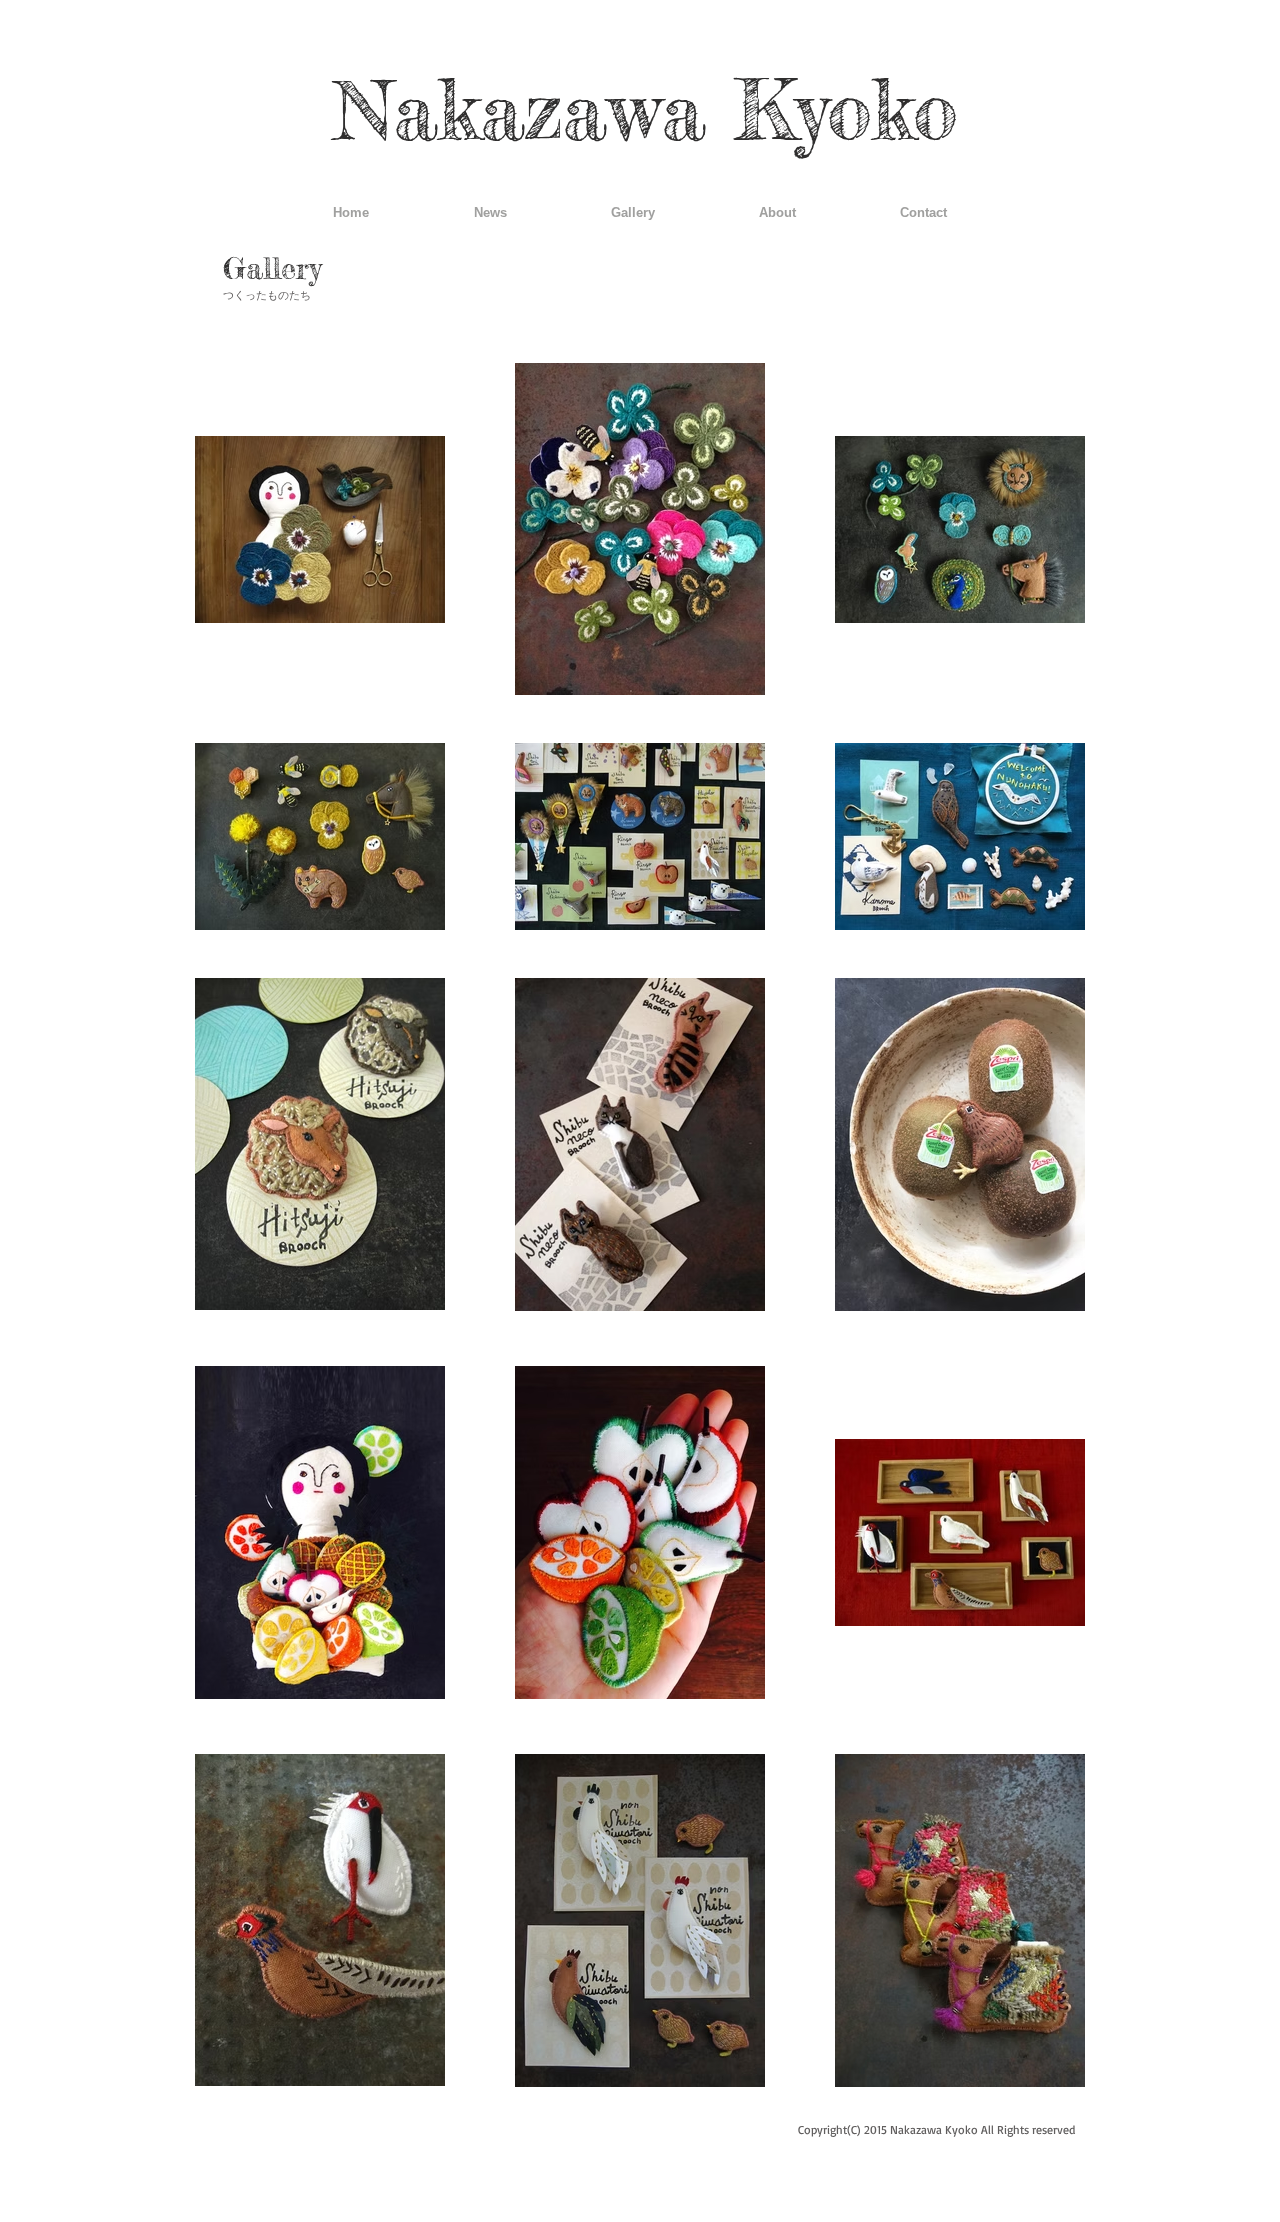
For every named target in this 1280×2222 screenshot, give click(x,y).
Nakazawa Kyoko (646, 110)
